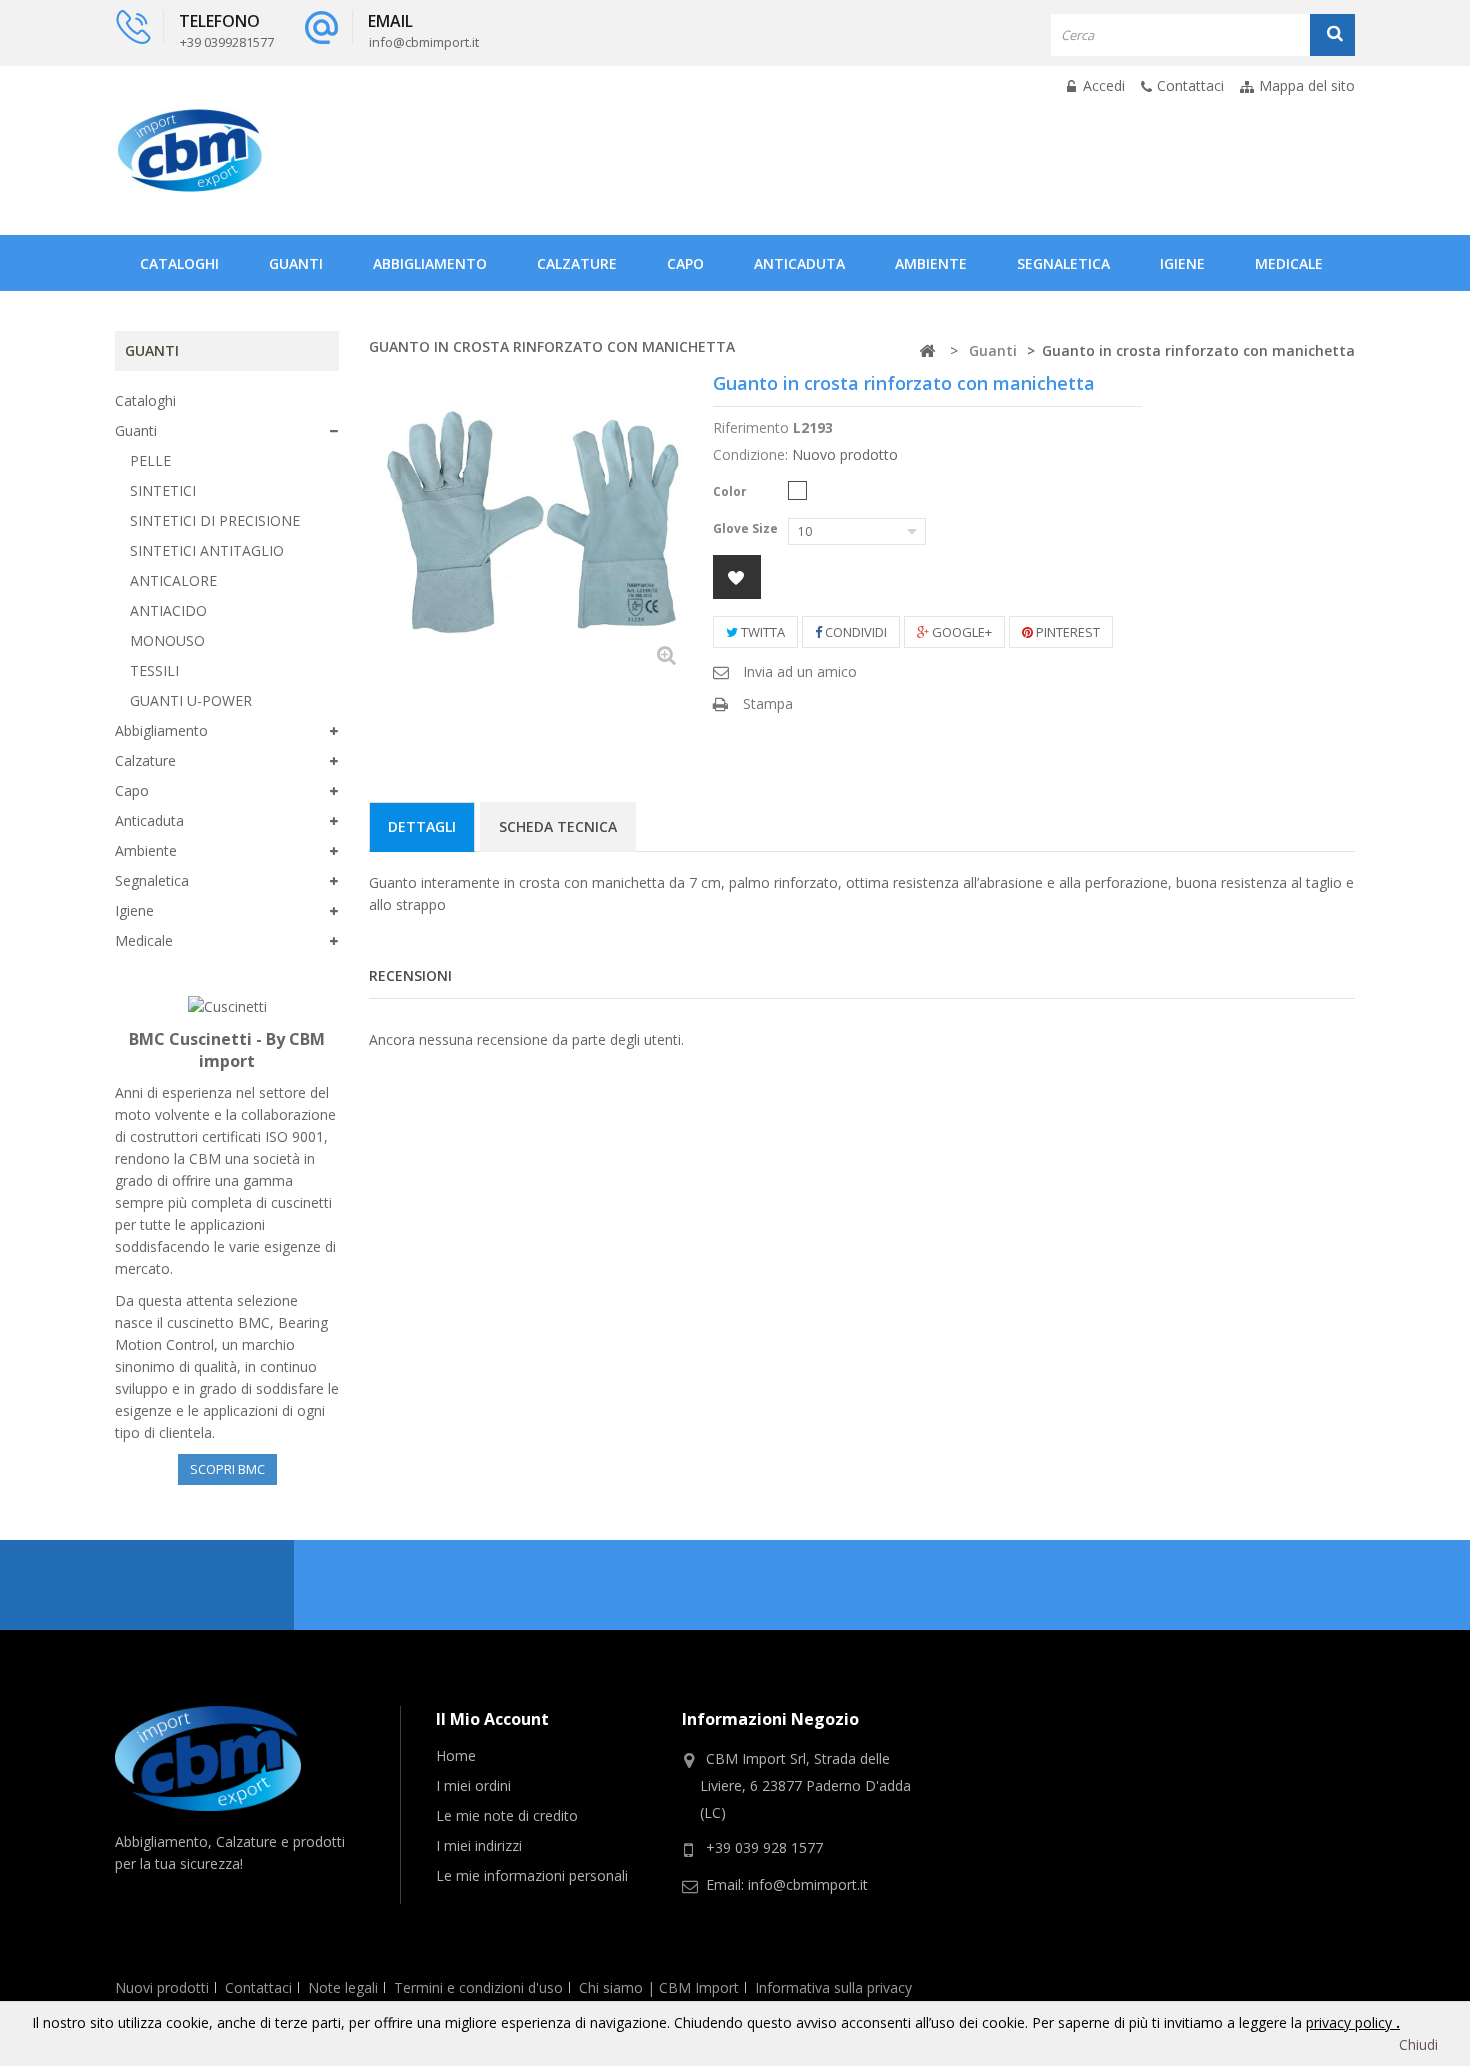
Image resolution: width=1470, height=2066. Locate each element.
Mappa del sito (1307, 85)
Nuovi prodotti (162, 1987)
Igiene (1182, 263)
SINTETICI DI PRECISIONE (215, 520)
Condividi (854, 632)
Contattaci (1190, 85)
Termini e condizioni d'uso (478, 1987)
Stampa (768, 703)
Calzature (577, 263)
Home (456, 1755)
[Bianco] (797, 490)
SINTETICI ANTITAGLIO (207, 550)
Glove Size (747, 528)
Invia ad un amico (800, 671)
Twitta (761, 632)
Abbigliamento (430, 263)
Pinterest (1066, 632)
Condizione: (750, 454)
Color (731, 491)
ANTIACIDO (168, 610)
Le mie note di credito (507, 1815)
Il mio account (492, 1719)
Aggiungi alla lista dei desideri (737, 577)
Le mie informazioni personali (532, 1875)
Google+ (960, 632)
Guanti (296, 263)
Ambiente (931, 263)
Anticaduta (799, 263)
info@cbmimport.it (808, 1884)
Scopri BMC (227, 1469)
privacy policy (1351, 2022)
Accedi (1102, 85)
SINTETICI (163, 490)
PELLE (150, 460)
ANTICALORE (173, 580)
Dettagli (422, 826)
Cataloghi (179, 263)
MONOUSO (167, 640)
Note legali (343, 1987)
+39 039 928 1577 (764, 1847)
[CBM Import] (190, 150)
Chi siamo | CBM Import (659, 1987)
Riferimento (751, 427)
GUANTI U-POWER (191, 700)
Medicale (1289, 263)
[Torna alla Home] (927, 351)
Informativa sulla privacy (833, 1987)
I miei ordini (473, 1785)
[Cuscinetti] (227, 1005)
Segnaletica (1063, 263)
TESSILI (154, 670)
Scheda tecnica (558, 826)
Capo (685, 263)
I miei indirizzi (479, 1845)
